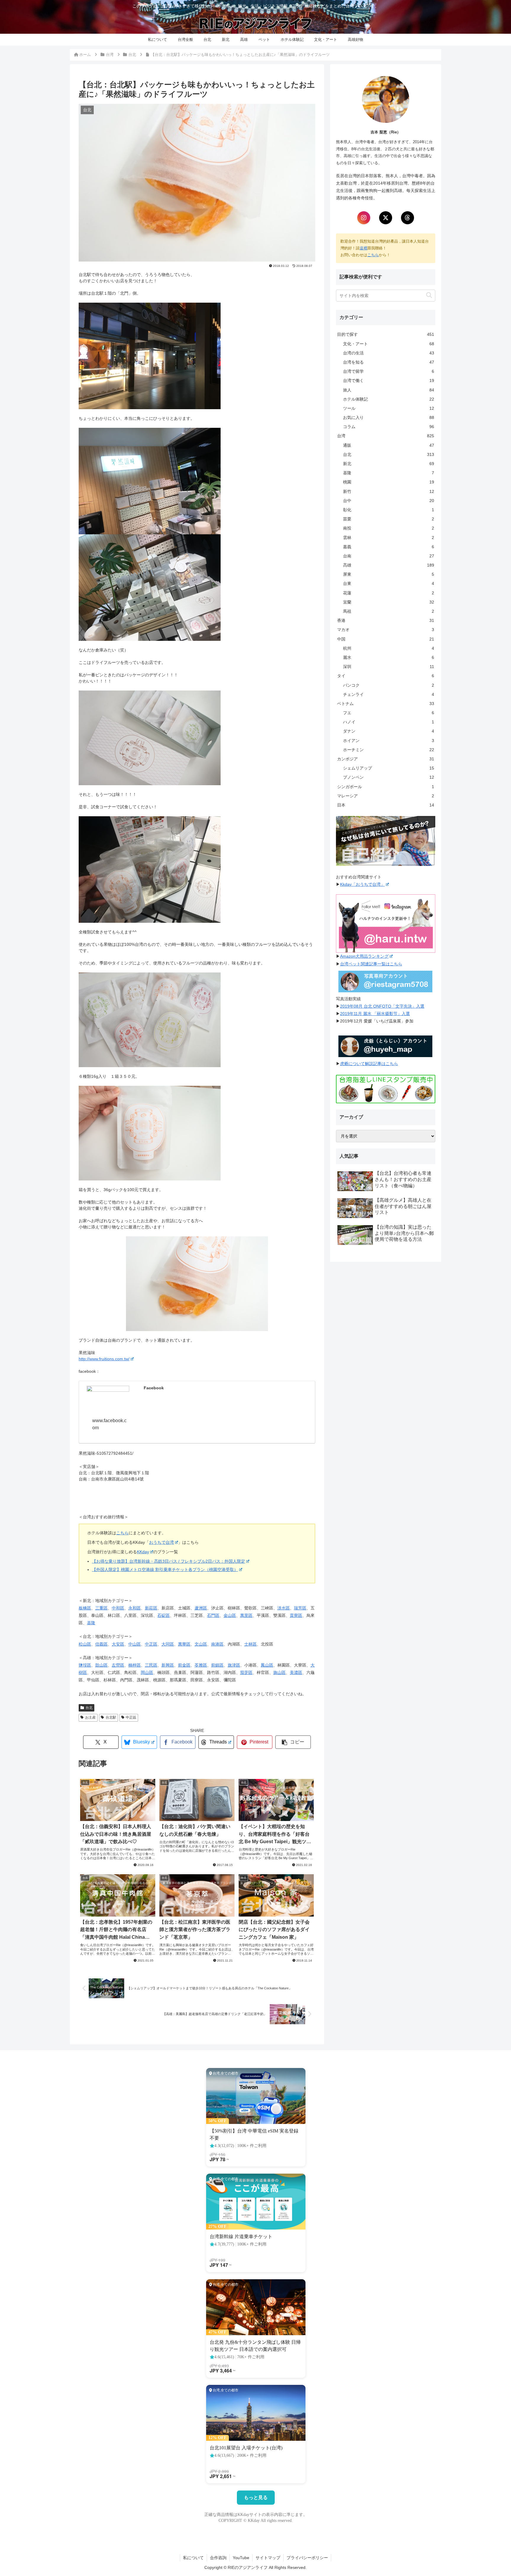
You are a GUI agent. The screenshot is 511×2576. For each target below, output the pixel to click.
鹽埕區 (85, 1665)
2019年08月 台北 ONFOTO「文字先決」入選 (382, 1006)
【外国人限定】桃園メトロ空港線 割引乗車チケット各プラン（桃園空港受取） (165, 1570)
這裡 (363, 248)
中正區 (151, 1644)
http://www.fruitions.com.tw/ (104, 1359)
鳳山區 (267, 1665)
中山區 (135, 1644)
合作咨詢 (218, 2558)
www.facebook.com (109, 1424)
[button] (293, 1742)
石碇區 (164, 1615)
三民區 (151, 1665)
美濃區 (296, 1672)
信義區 (101, 1644)
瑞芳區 (300, 1608)
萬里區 (246, 1615)
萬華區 (184, 1644)
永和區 (135, 1608)
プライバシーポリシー (307, 2558)
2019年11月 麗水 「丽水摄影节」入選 (375, 1014)
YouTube (241, 2558)
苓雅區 (201, 1665)
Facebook (154, 1388)
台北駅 (111, 1717)
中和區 (118, 1608)
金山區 (230, 1615)
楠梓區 (135, 1665)
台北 (89, 1708)
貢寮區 (296, 1615)
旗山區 (279, 1672)
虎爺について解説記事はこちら (369, 1064)
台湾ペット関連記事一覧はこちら (371, 964)
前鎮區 (217, 1665)
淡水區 (284, 1608)
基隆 (91, 1623)
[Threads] (407, 218)
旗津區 (234, 1665)
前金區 (184, 1665)
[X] (386, 218)
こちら (122, 1533)
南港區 (217, 1644)
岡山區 (147, 1672)
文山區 (201, 1644)
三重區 (101, 1608)
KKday (143, 1552)
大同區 (168, 1644)
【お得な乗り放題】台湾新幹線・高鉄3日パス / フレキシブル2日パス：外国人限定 (169, 1561)
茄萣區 (246, 1672)
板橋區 (85, 1608)
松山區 (85, 1644)
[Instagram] (364, 218)
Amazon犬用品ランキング (364, 956)
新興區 (168, 1665)
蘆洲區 (201, 1608)
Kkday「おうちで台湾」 (362, 884)
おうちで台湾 (161, 1542)
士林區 (250, 1644)
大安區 (118, 1644)
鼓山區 (101, 1665)
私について (193, 2558)
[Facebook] (108, 1398)
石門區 (213, 1615)
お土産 (90, 1717)
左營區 (118, 1665)
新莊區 (151, 1608)
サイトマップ (268, 2558)
